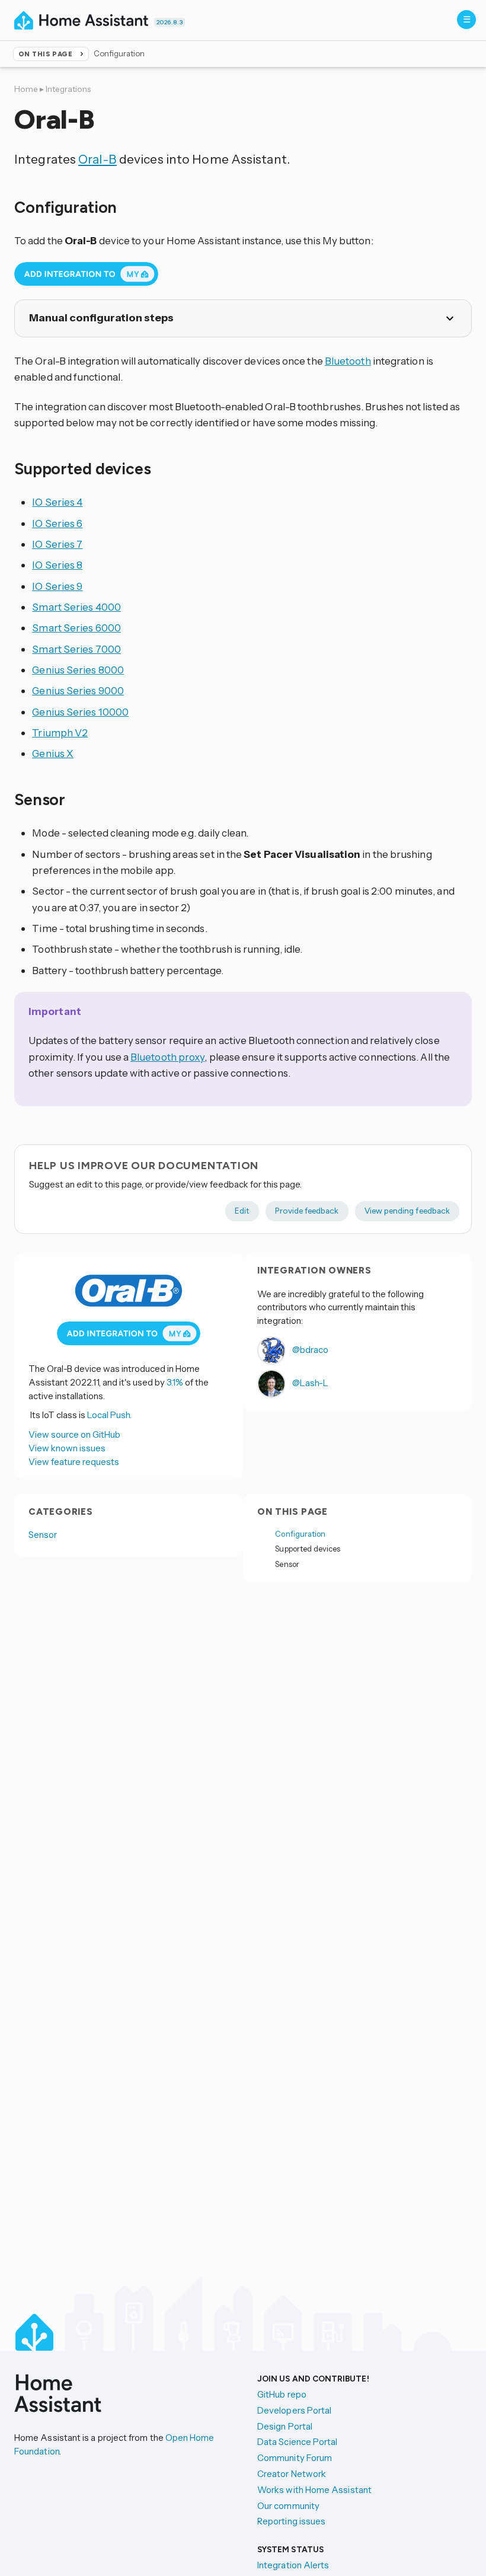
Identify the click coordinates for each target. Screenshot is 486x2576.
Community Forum (295, 2458)
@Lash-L (309, 1383)
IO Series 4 (57, 502)
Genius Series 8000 (78, 670)
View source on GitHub (74, 1434)
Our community (288, 2506)
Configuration (300, 1534)
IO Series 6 (57, 523)
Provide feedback (307, 1211)
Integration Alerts (293, 2565)
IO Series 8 (57, 565)
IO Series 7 (57, 544)
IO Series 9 (57, 586)
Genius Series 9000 (78, 690)
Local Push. (109, 1415)
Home (26, 89)
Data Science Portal (297, 2442)
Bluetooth (348, 361)
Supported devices (308, 1549)
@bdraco (309, 1350)
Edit (242, 1211)
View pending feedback (407, 1211)
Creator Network (292, 2474)
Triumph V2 (60, 732)
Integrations (68, 89)
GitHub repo (282, 2394)
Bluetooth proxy (167, 1057)
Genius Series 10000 (80, 712)
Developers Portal (294, 2410)
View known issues (67, 1448)
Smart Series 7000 (76, 649)
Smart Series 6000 (76, 628)
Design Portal (285, 2426)
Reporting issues (291, 2521)
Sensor (43, 1535)
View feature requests (74, 1462)
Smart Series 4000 (76, 607)
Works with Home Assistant (314, 2490)
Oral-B (97, 159)
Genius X (53, 753)
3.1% (175, 1382)
